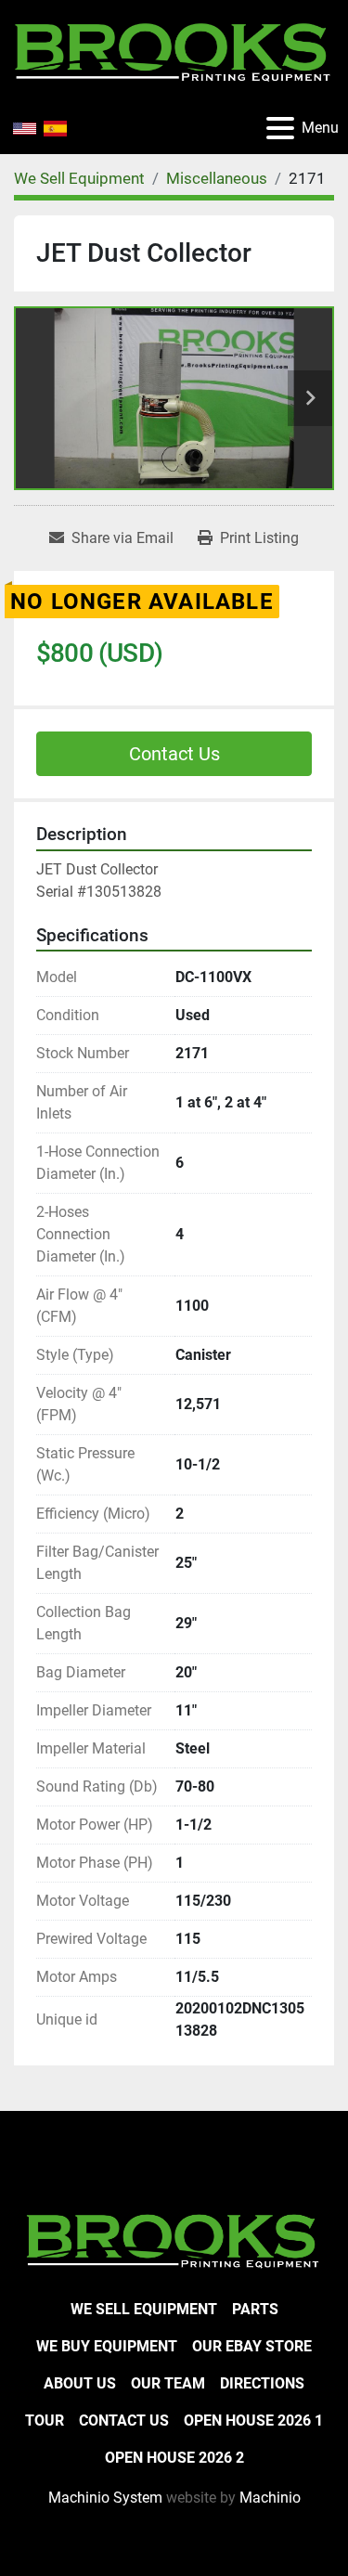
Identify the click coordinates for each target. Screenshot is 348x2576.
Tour (45, 2421)
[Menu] (280, 128)
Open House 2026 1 (253, 2421)
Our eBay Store (252, 2346)
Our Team (168, 2383)
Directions (262, 2383)
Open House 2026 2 (174, 2458)
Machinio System (105, 2498)
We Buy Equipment (107, 2346)
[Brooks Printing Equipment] (174, 2239)
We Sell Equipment (144, 2309)
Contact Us (174, 754)
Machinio (270, 2498)
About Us (80, 2383)
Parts (255, 2309)
